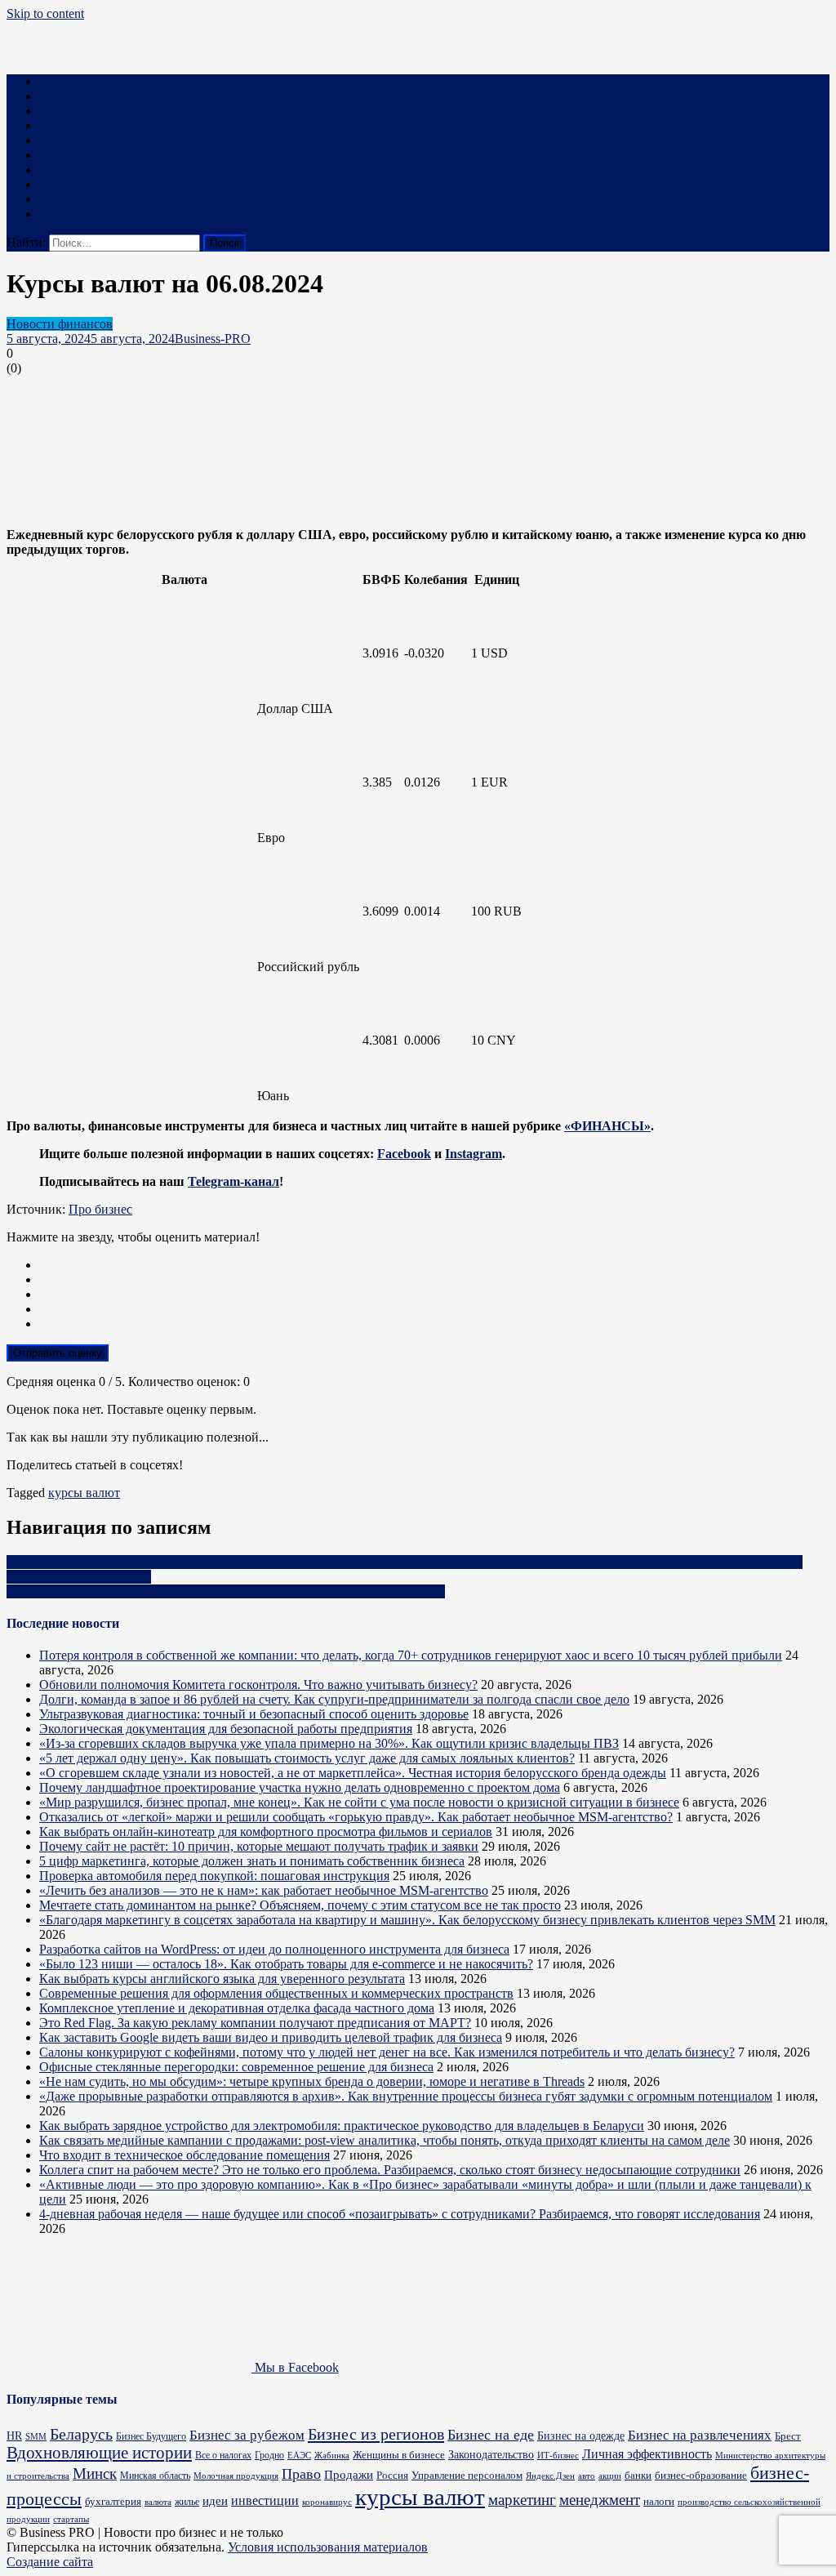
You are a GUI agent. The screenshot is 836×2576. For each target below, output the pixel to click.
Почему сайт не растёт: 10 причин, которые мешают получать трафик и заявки (259, 1846)
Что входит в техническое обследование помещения (185, 2155)
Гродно (269, 2456)
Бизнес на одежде (581, 2436)
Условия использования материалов (328, 2547)
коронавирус (327, 2502)
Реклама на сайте (87, 214)
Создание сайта (50, 2562)
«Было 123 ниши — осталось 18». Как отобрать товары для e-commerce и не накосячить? (286, 1964)
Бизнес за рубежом (247, 2435)
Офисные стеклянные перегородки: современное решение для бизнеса (236, 2067)
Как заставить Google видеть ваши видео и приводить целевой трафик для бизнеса (271, 2037)
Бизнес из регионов (376, 2434)
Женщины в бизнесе (399, 2455)
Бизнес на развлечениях (700, 2435)
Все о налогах (223, 2456)
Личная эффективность (647, 2454)
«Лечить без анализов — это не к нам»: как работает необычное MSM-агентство (264, 1890)
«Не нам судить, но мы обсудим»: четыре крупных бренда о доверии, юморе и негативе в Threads (312, 2081)
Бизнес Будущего (151, 2437)
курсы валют (84, 1493)
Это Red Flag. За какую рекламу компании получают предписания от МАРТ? (255, 2023)
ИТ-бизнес (558, 2455)
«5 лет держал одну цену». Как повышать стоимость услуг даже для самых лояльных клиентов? (307, 1758)
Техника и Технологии (103, 125)
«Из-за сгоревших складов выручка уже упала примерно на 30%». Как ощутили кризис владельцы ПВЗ (329, 1743)
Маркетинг (70, 96)
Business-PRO (213, 339)
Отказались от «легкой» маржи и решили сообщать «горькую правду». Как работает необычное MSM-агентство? (356, 1817)
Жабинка (332, 2456)
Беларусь (81, 2434)
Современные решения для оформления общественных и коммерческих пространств (276, 1993)
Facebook (404, 1154)
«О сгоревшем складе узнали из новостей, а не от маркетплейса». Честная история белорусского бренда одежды (353, 1773)
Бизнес (58, 81)
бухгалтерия (113, 2501)
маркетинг (522, 2500)
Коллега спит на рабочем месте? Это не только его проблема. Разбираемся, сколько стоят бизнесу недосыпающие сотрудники (390, 2170)
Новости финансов (60, 324)
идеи (215, 2500)
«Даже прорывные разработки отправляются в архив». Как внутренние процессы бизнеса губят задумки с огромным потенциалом (406, 2096)
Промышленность (89, 140)
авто (587, 2476)
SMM (36, 2437)
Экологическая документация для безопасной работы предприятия (226, 1729)
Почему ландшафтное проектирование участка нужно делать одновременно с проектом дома (300, 1787)
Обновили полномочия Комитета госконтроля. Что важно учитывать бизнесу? (258, 1685)
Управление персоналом (467, 2475)
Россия (392, 2476)
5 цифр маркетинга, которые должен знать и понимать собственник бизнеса (252, 1861)
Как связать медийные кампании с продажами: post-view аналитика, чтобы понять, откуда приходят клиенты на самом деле (385, 2140)
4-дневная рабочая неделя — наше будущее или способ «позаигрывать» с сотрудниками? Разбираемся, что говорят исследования (400, 2214)
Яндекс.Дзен (550, 2476)
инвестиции (265, 2500)
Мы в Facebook (295, 2367)
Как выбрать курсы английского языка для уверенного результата (222, 1979)
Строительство (81, 155)
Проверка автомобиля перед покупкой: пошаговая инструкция (214, 1876)
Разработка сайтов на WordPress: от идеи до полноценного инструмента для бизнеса (274, 1949)
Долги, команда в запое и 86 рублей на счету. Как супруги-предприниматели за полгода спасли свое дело (334, 1699)
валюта (158, 2502)
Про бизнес (100, 1209)
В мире (59, 199)
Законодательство (491, 2454)
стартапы (71, 2519)
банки (638, 2475)
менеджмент (600, 2500)
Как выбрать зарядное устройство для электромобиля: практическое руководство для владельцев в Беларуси (342, 2126)
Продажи (349, 2475)
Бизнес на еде (491, 2435)
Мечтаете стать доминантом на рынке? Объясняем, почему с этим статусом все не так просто (300, 1905)
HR (14, 2436)
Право (57, 169)
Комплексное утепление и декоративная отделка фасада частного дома (237, 2008)
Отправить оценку (58, 1353)
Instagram (474, 1154)
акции (610, 2476)
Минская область (155, 2476)
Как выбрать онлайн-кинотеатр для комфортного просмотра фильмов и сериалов (266, 1832)
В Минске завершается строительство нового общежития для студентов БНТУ (226, 1591)
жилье (187, 2502)
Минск (95, 2473)
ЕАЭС (299, 2456)
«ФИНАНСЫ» (607, 1126)
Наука (56, 184)
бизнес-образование (701, 2475)
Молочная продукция (236, 2476)
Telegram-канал (233, 1181)
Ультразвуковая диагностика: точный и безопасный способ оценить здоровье (254, 1714)
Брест (788, 2436)
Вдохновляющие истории (99, 2453)
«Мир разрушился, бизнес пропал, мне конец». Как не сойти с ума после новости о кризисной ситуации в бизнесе (359, 1802)
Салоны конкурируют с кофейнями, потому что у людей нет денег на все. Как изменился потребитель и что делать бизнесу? (387, 2052)
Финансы (66, 111)
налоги (659, 2501)
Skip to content (45, 13)
